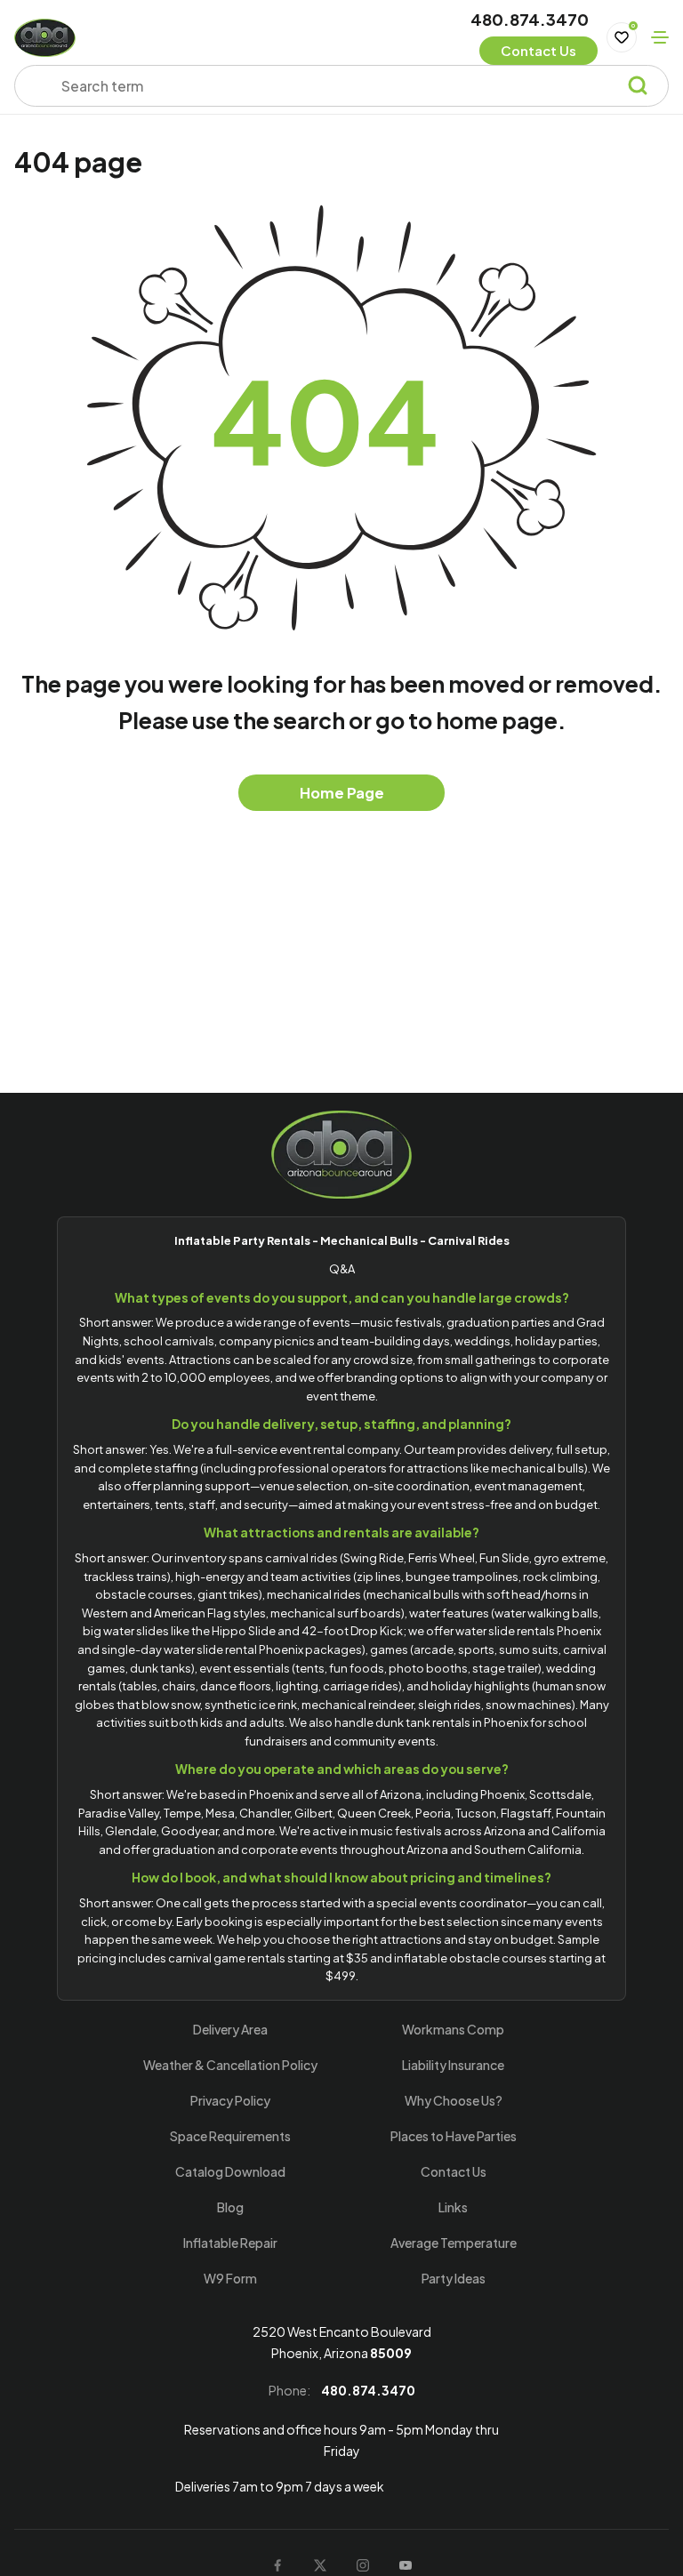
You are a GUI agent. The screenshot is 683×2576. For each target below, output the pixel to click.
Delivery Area (230, 2029)
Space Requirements (230, 2136)
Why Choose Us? (454, 2100)
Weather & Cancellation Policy (230, 2065)
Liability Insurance (453, 2065)
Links (453, 2207)
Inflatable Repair (230, 2243)
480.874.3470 (530, 20)
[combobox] (330, 86)
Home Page (342, 793)
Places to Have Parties (454, 2136)
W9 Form (230, 2278)
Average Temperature (454, 2243)
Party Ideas (454, 2278)
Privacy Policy (230, 2100)
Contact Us (454, 2171)
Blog (230, 2207)
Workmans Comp (453, 2029)
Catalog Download (230, 2171)
